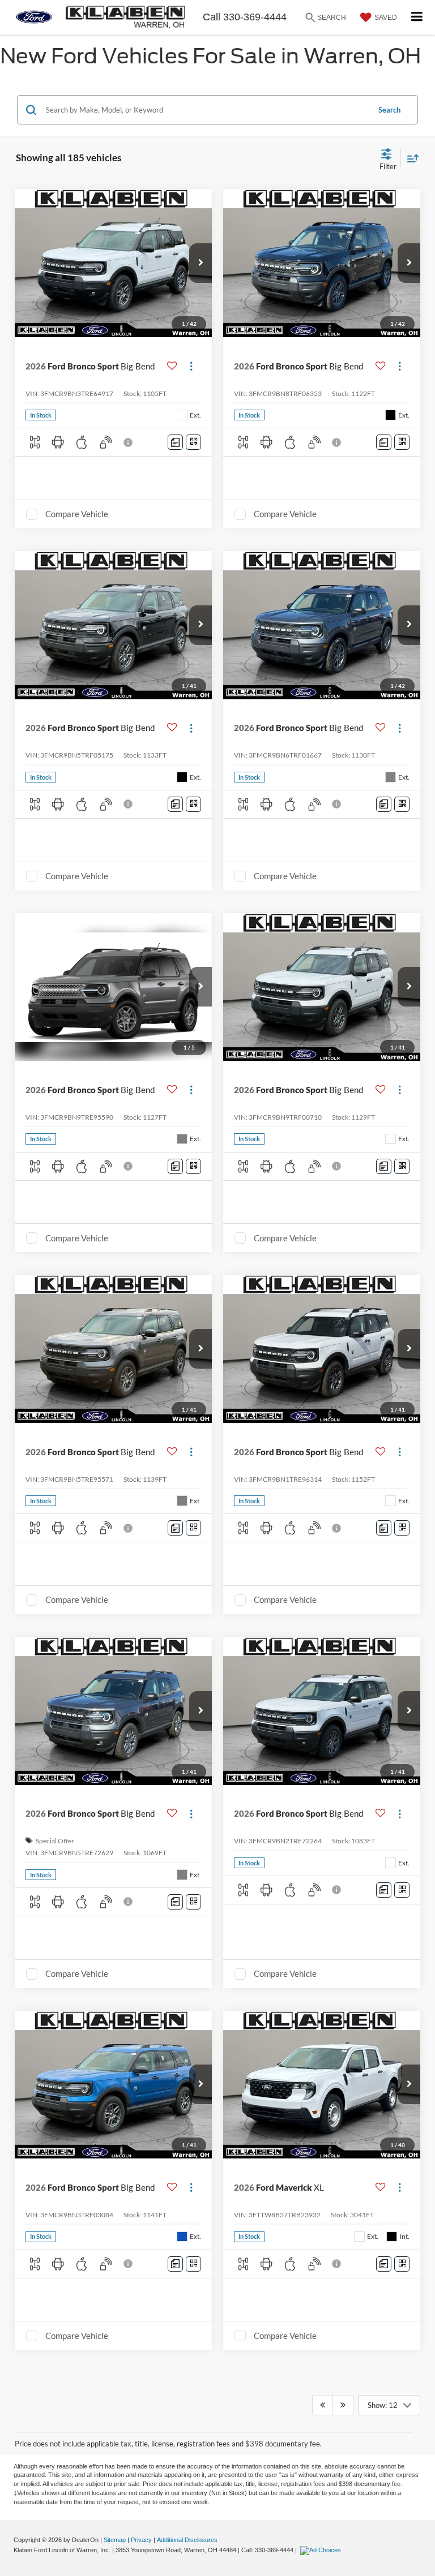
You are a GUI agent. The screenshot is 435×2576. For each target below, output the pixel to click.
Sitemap (115, 2540)
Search (389, 110)
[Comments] (175, 442)
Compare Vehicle (77, 514)
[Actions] (191, 366)
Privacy (141, 2540)
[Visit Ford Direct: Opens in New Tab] (322, 2550)
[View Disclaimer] (129, 442)
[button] (201, 263)
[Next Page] (343, 2405)
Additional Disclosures (187, 2540)
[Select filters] (388, 158)
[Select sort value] (410, 158)
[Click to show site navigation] (417, 17)
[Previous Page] (323, 2405)
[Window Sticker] (193, 442)
